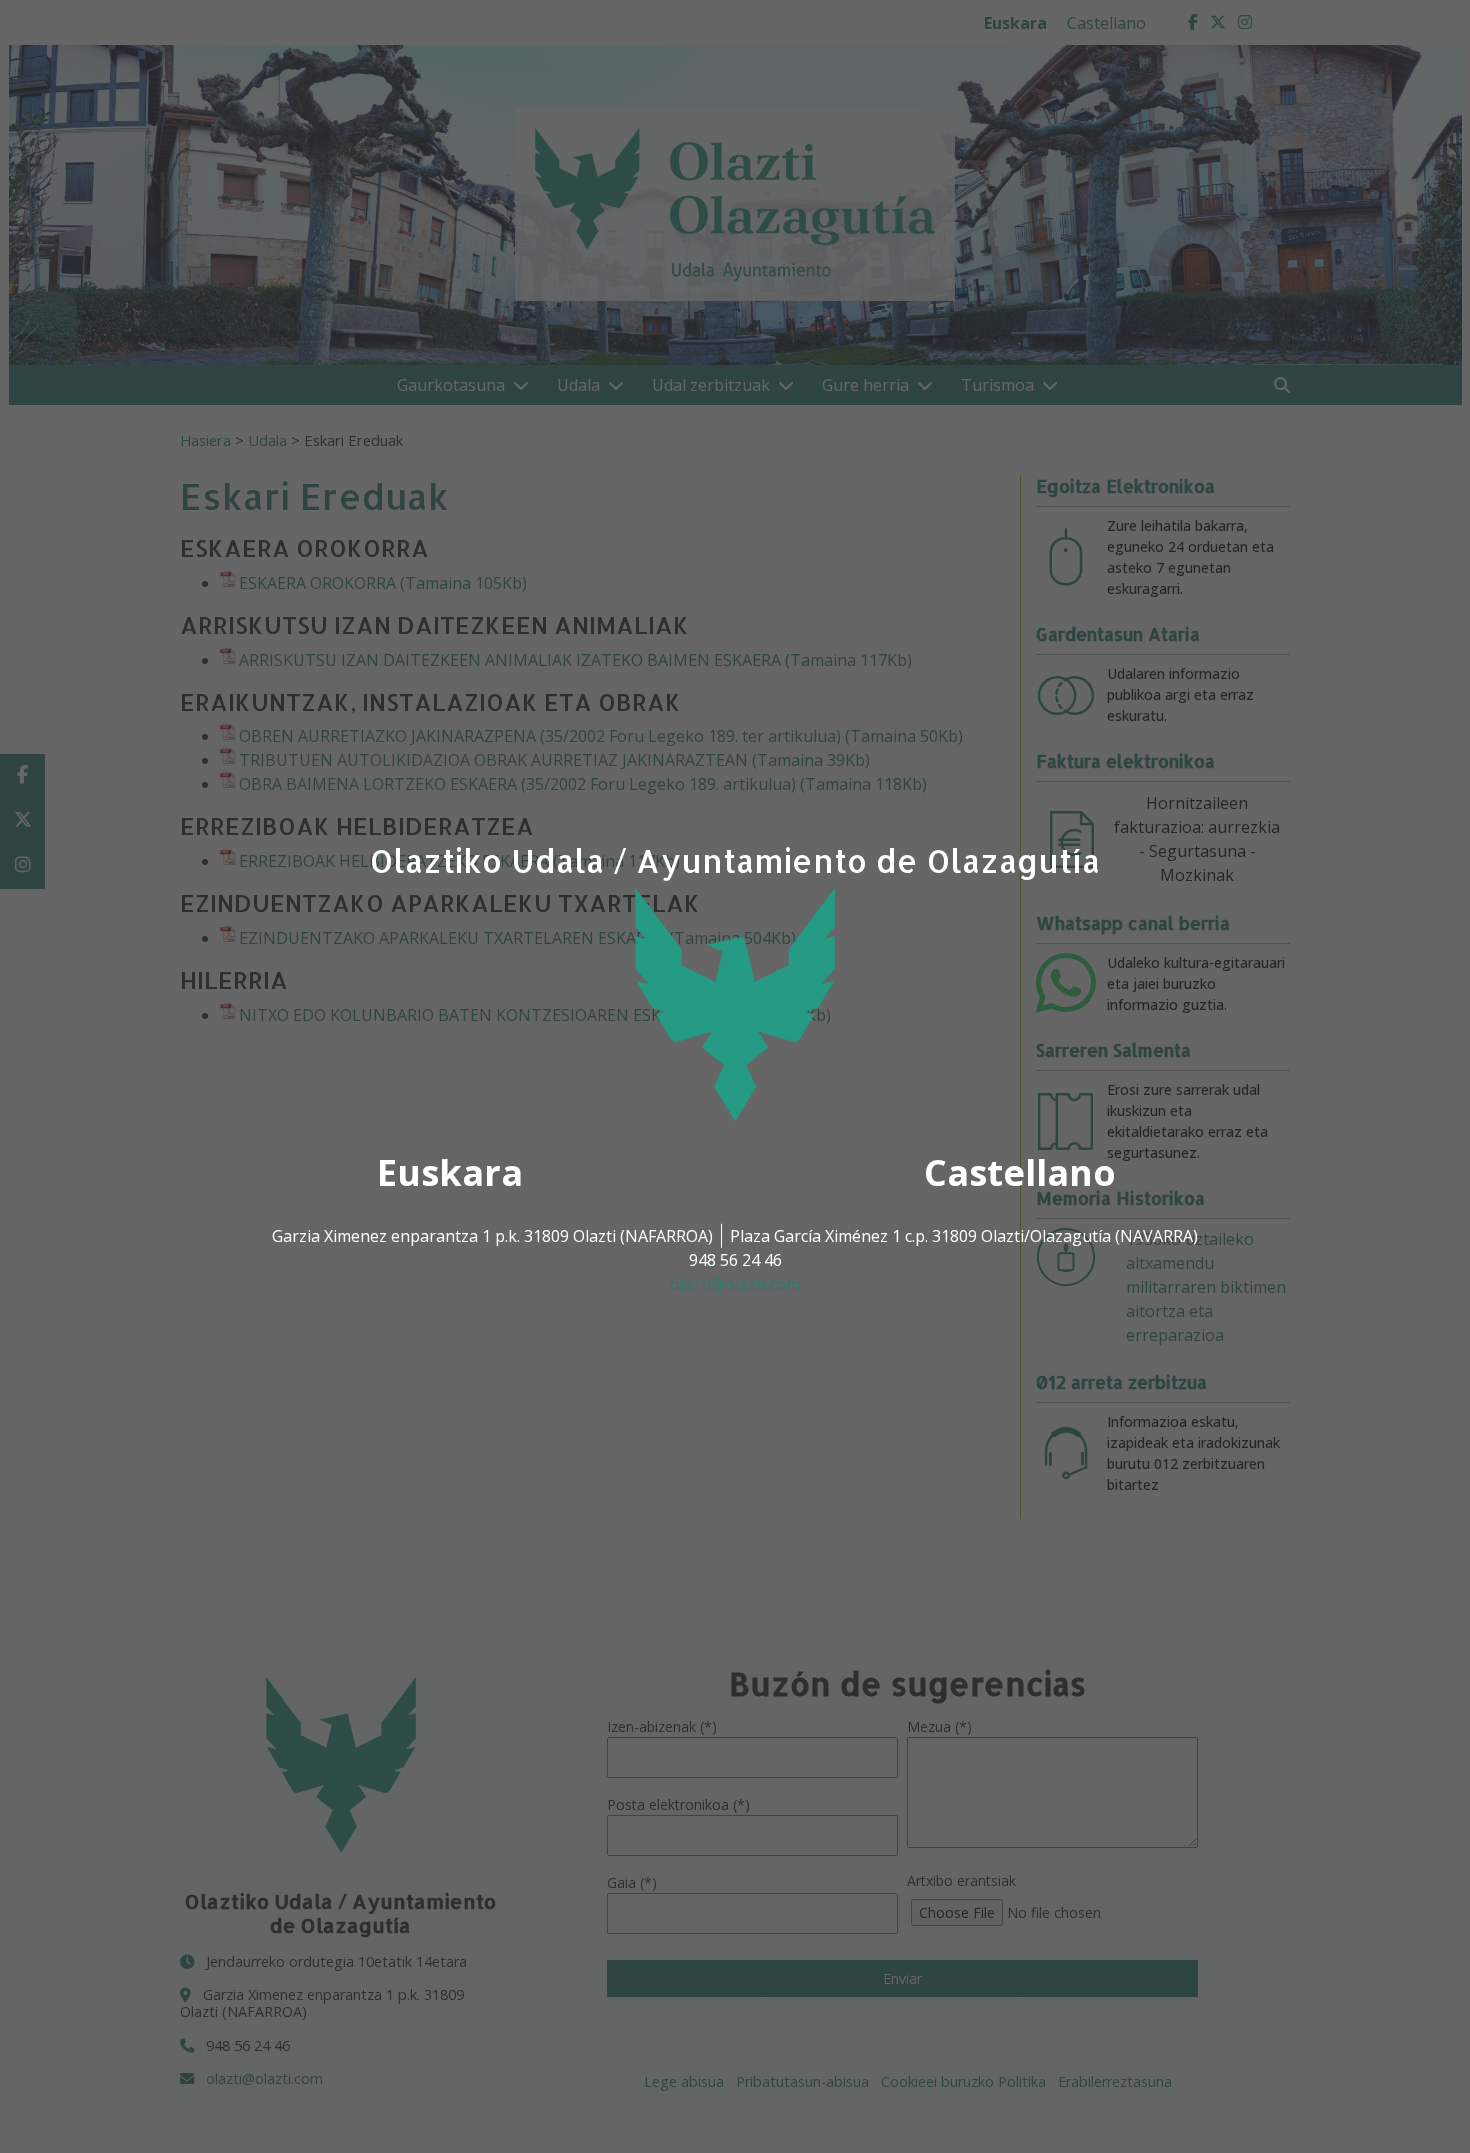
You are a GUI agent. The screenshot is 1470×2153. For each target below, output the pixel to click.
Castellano (1020, 1172)
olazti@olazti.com (735, 1284)
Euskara (450, 1172)
